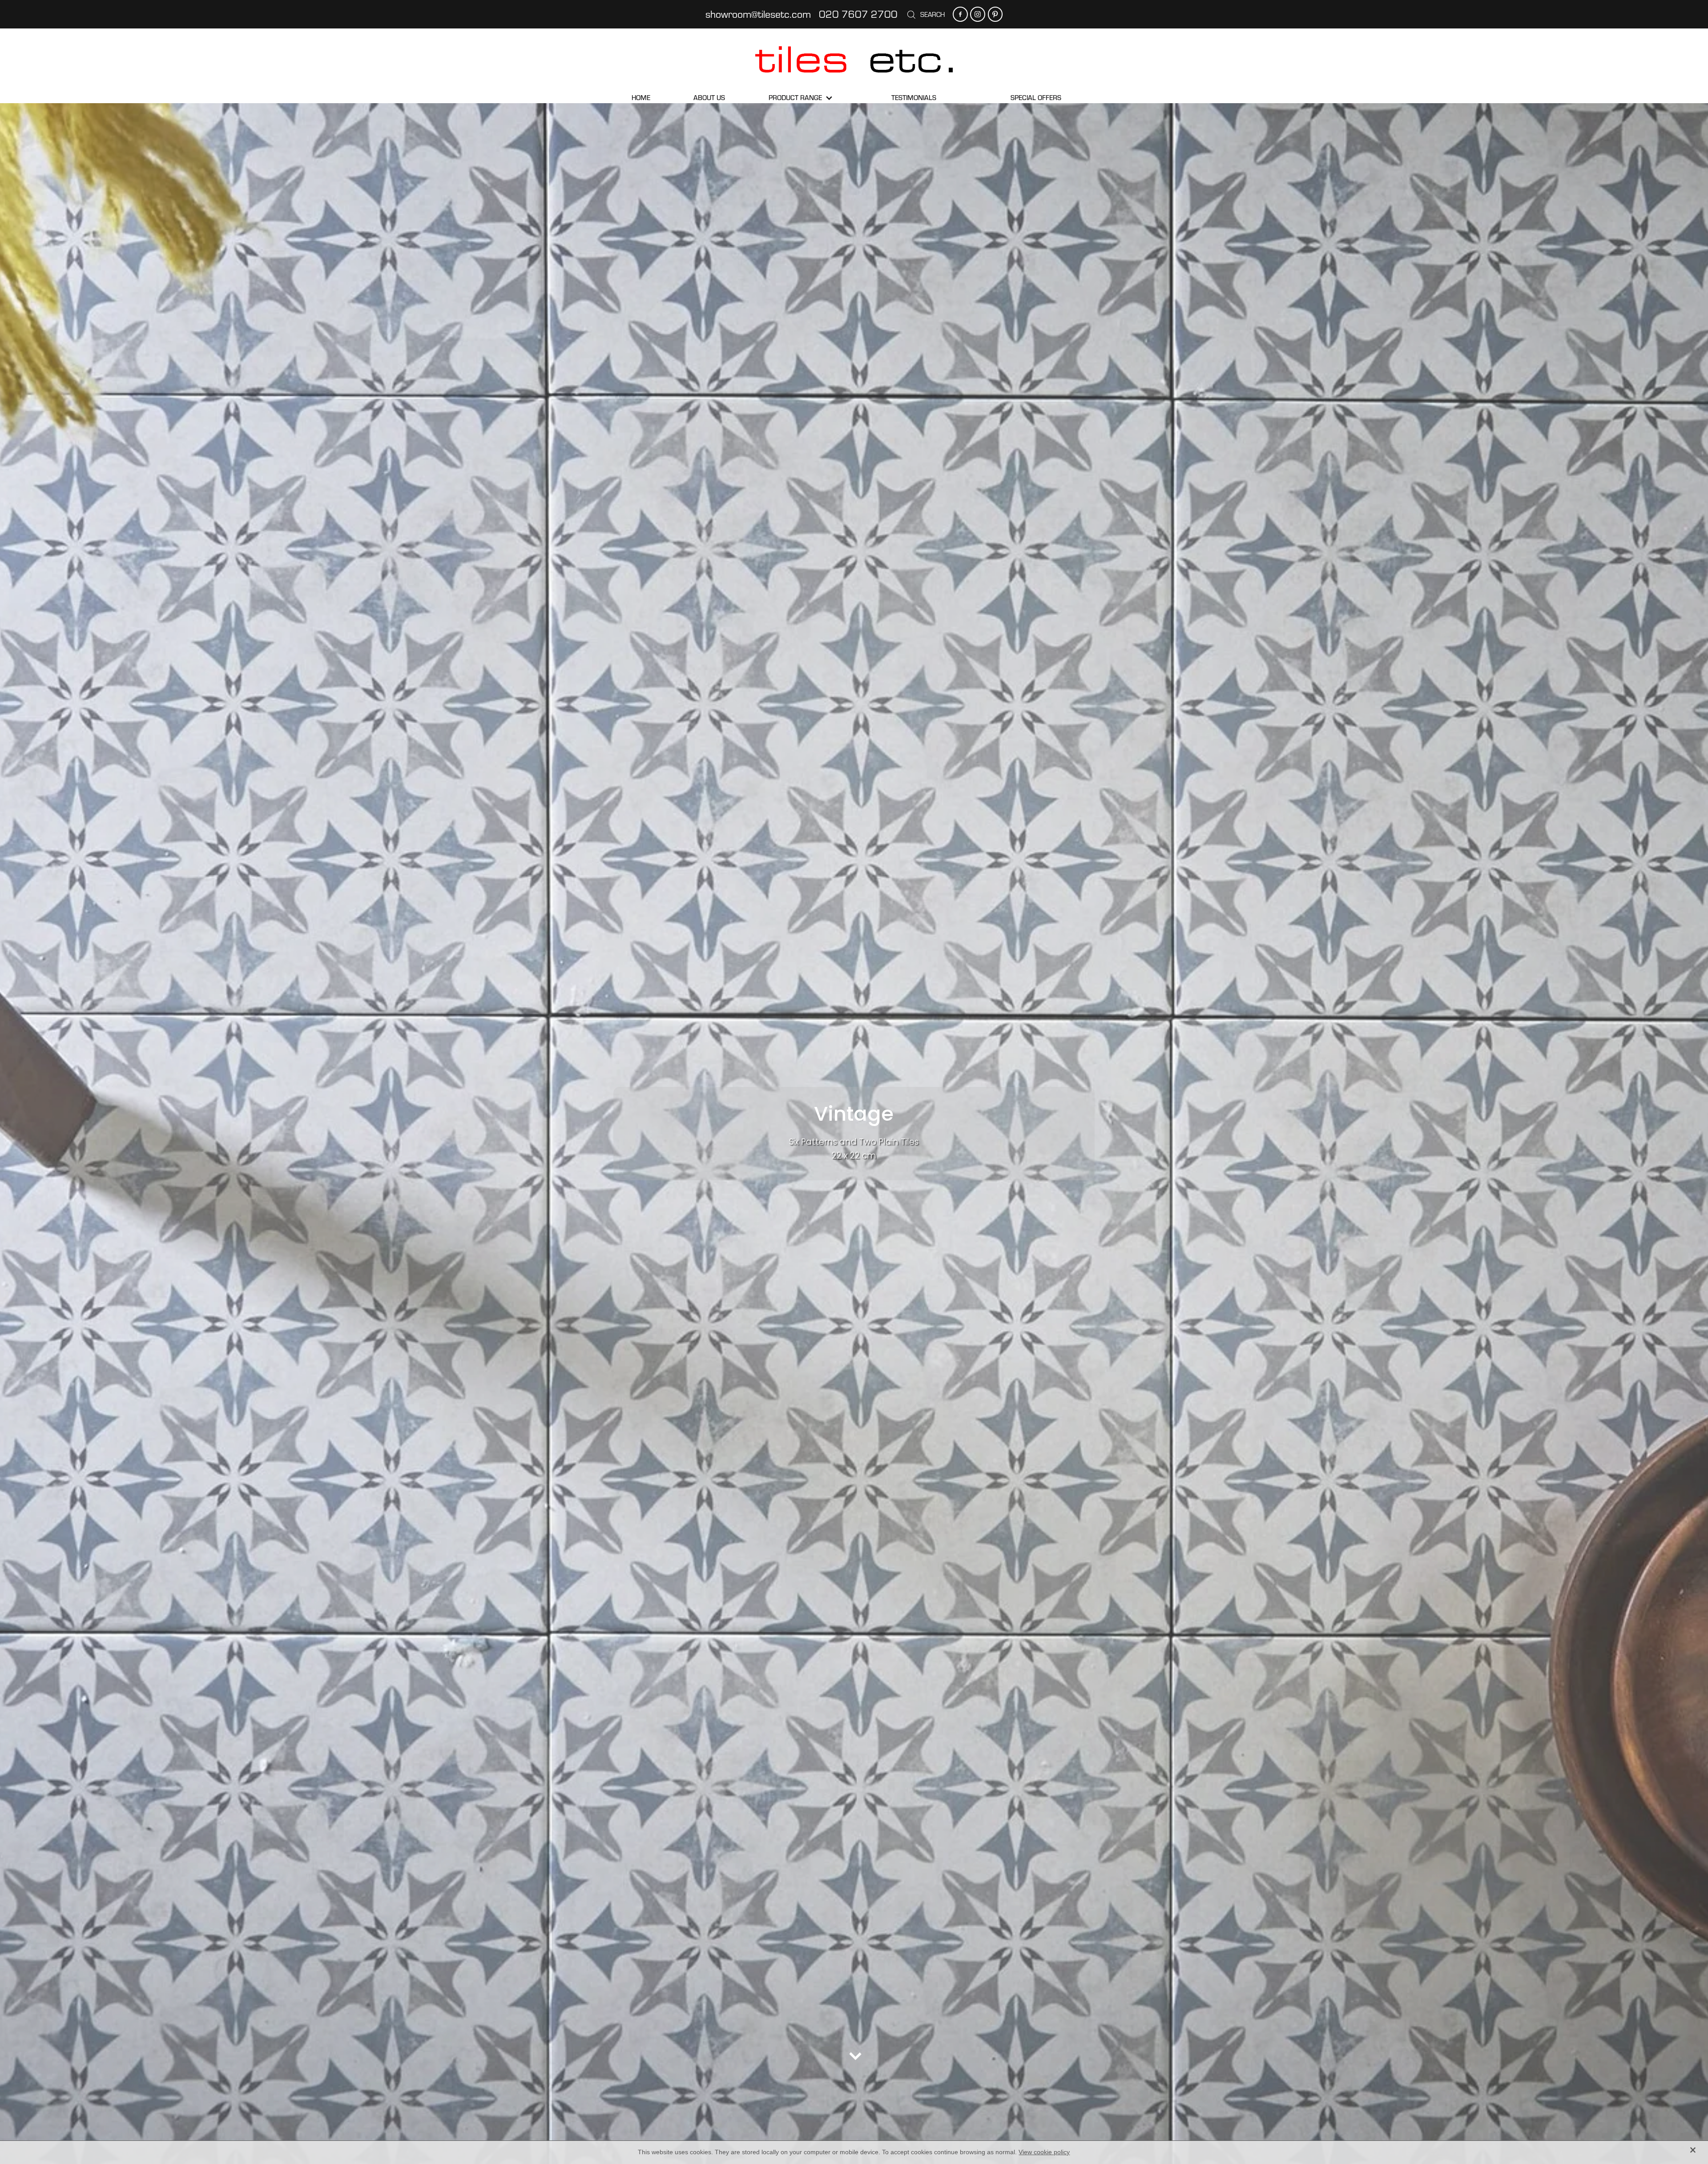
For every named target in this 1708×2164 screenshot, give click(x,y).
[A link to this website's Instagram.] (977, 14)
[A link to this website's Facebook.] (960, 14)
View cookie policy (1044, 2152)
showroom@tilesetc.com (758, 14)
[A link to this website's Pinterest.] (995, 14)
